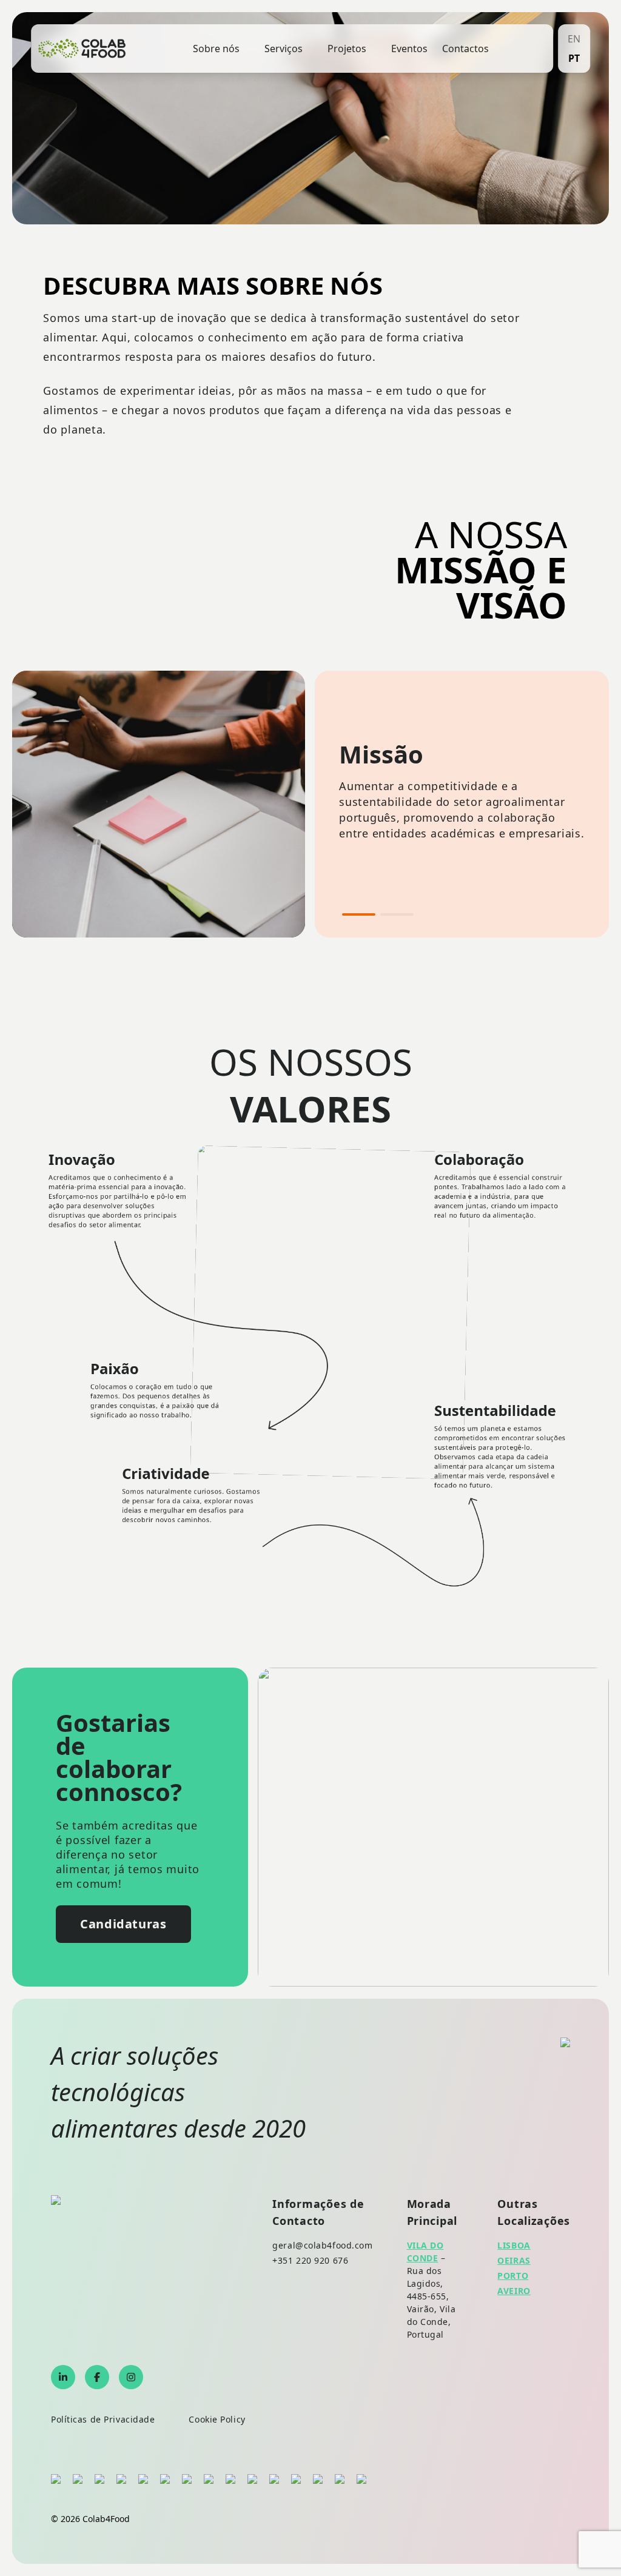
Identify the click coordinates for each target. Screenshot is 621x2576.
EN (574, 39)
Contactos (465, 49)
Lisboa (514, 2245)
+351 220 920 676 (310, 2260)
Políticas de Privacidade (103, 2419)
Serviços (284, 49)
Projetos (347, 49)
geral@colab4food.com (322, 2245)
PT (574, 58)
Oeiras (514, 2260)
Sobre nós (216, 49)
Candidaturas (123, 1924)
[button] (359, 914)
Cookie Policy (217, 2419)
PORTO (513, 2276)
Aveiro (514, 2291)
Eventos (409, 49)
